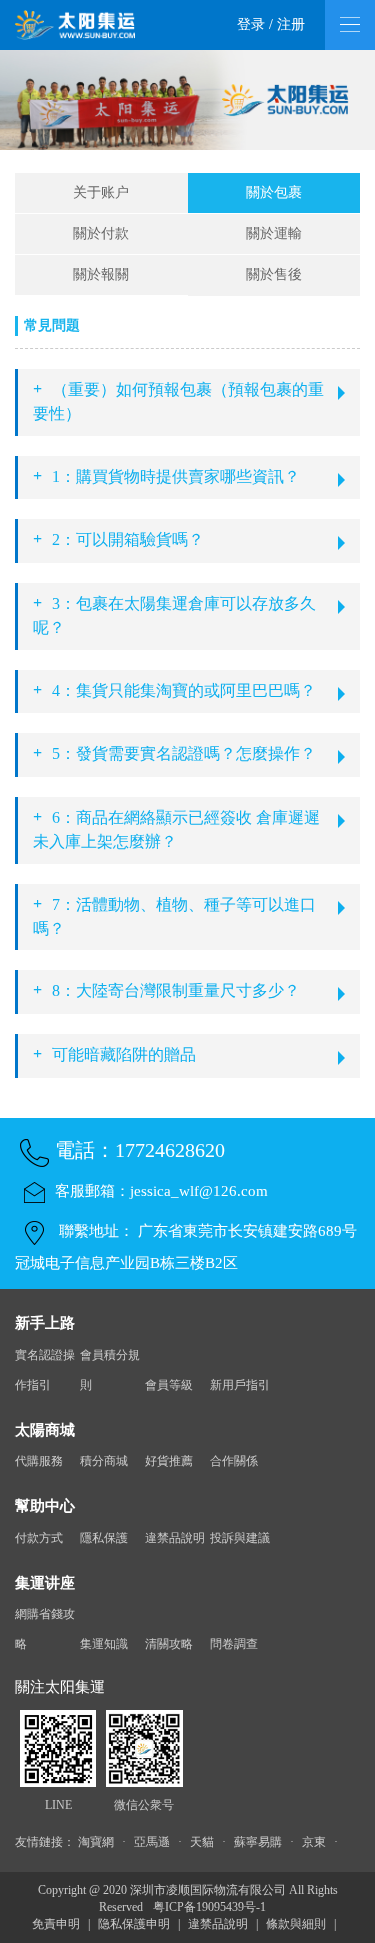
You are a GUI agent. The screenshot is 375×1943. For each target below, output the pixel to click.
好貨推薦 (169, 1461)
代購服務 (39, 1461)
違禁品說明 (175, 1538)
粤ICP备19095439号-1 (209, 1907)
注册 (291, 24)
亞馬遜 (152, 1842)
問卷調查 (234, 1644)
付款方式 (39, 1538)
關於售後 (274, 274)
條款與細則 (296, 1924)
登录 (251, 24)
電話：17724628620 (140, 1150)
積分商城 (104, 1461)
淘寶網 (96, 1842)
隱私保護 (104, 1538)
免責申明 (56, 1924)
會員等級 (169, 1385)
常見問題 (52, 325)
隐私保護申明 (134, 1924)
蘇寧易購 (258, 1842)
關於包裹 (274, 192)
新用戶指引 (240, 1385)
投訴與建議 (240, 1538)
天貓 (202, 1842)
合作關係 (234, 1461)
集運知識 (104, 1644)
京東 (314, 1842)
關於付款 (101, 233)
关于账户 (101, 192)
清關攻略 (169, 1644)
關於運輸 (274, 233)
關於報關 (101, 274)
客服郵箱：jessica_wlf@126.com (161, 1191)
